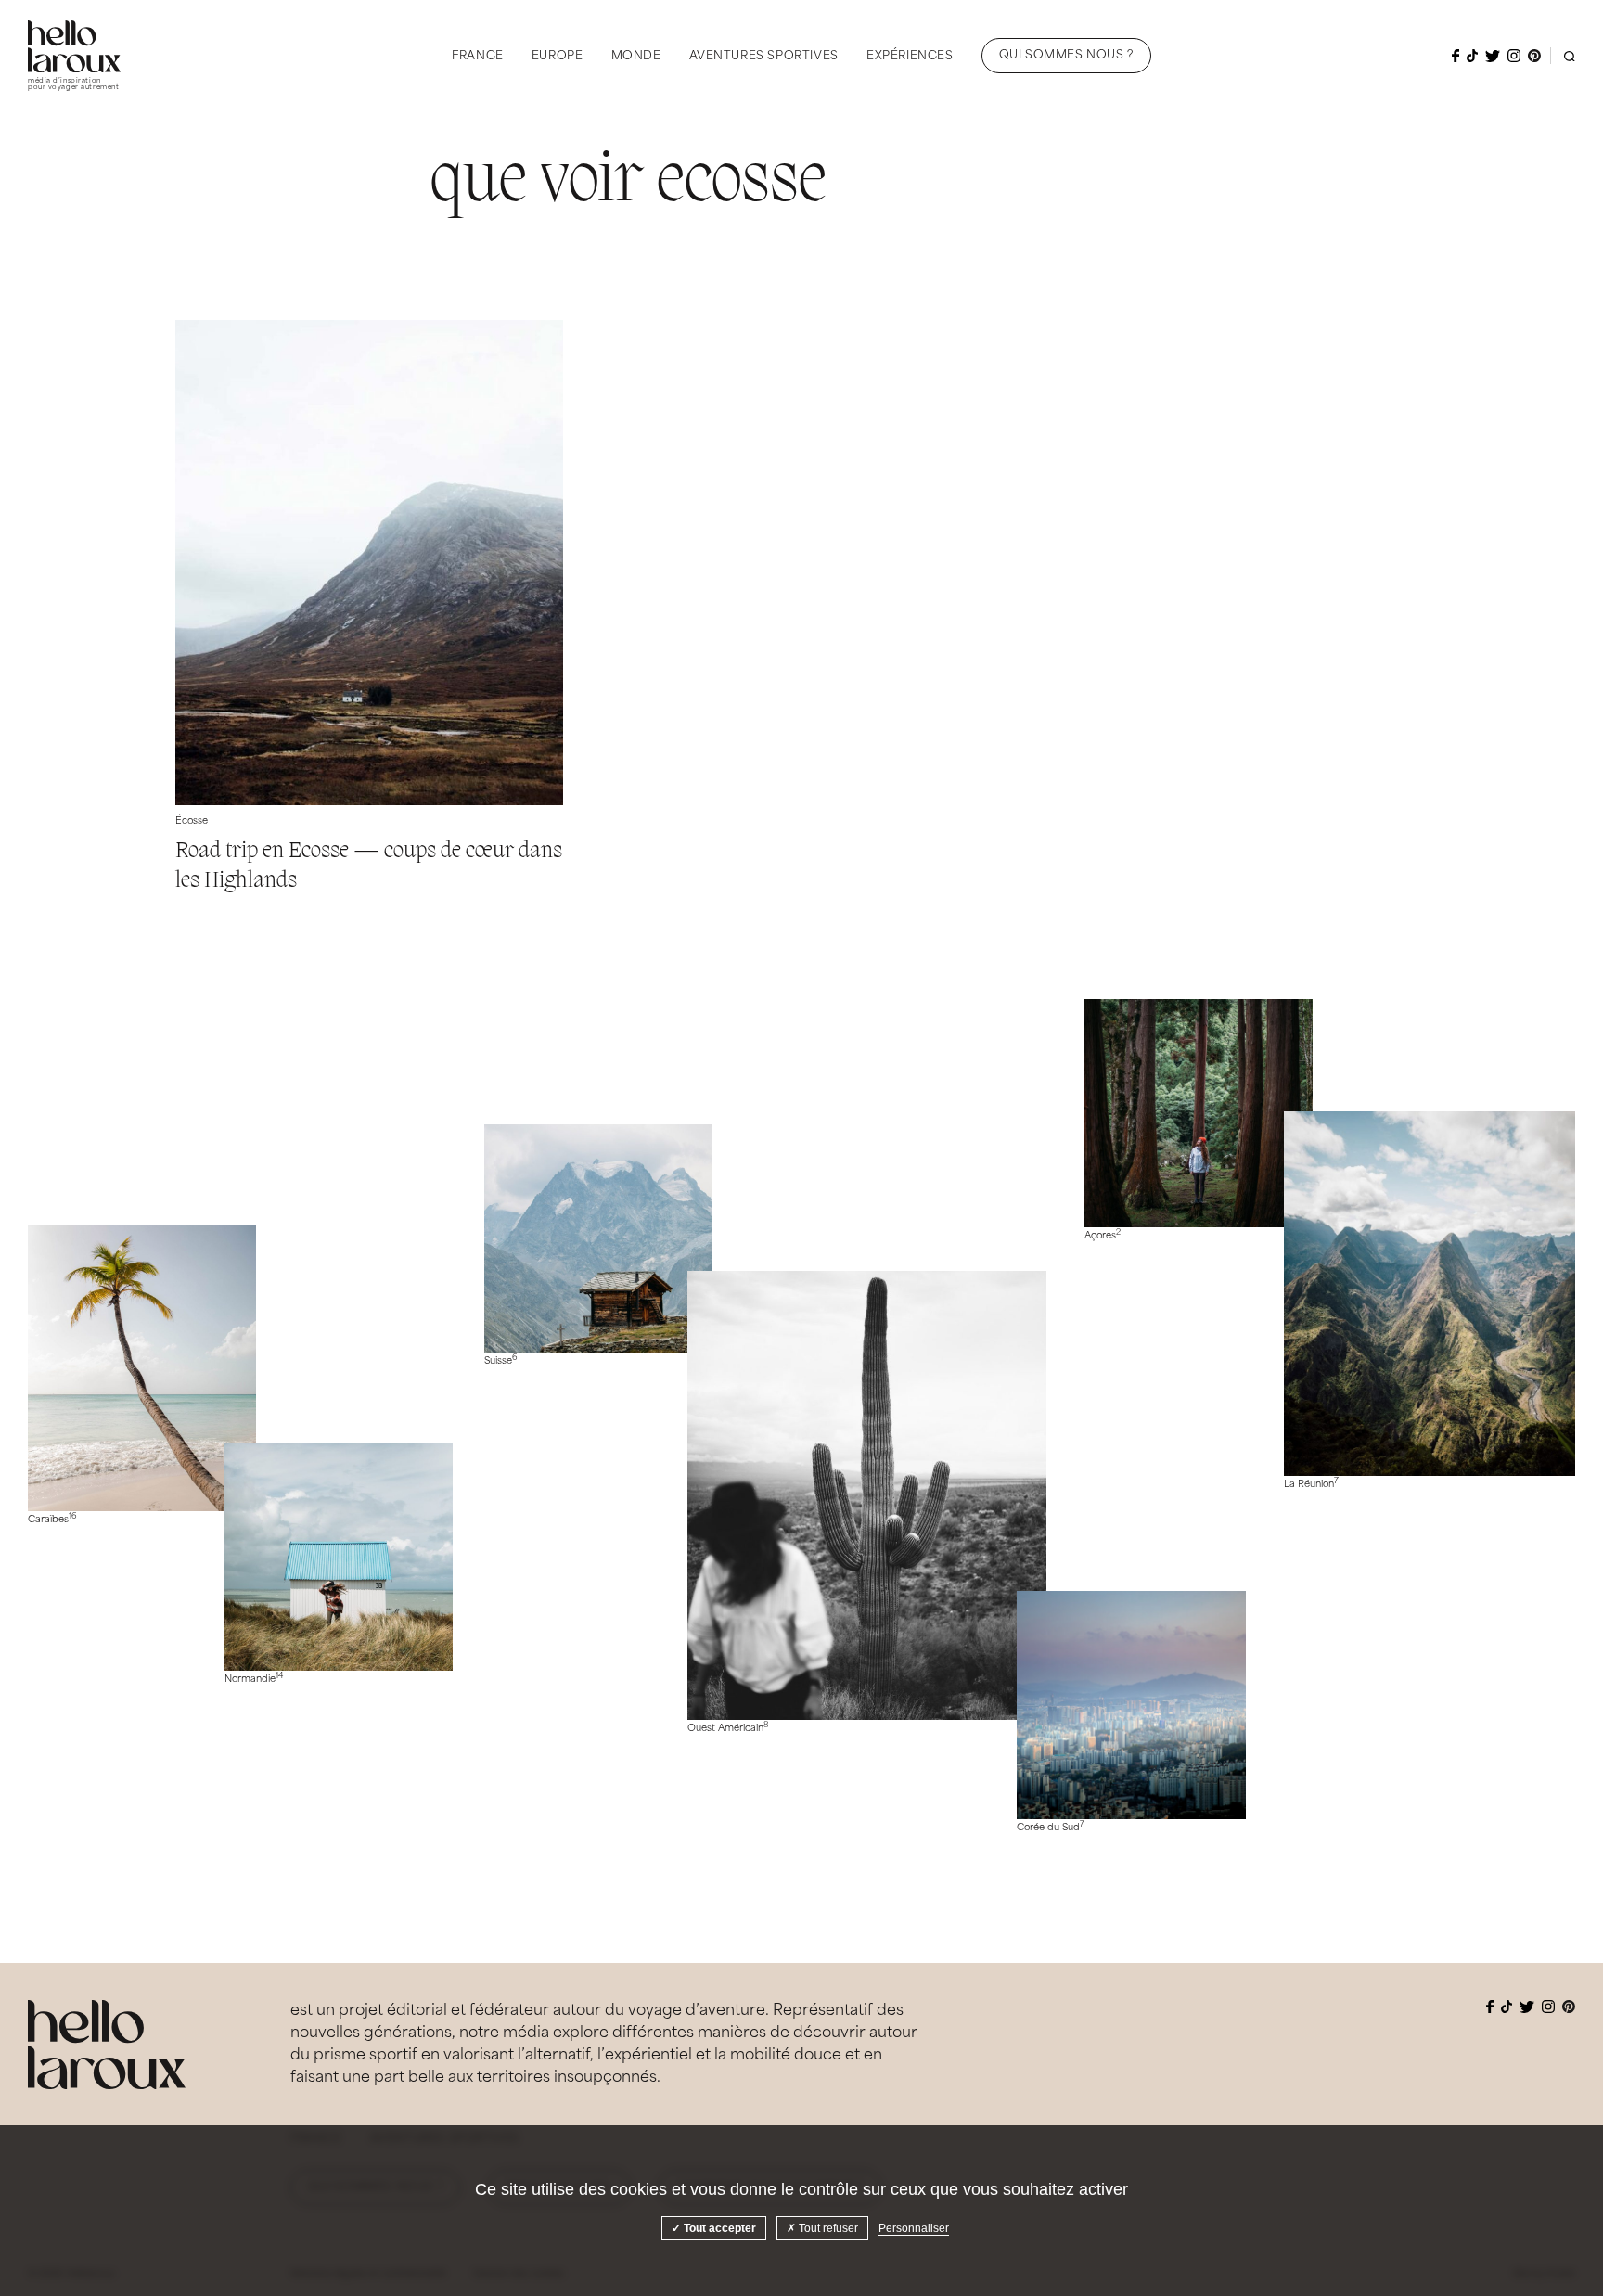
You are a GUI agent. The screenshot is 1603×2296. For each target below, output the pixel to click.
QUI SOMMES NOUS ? (1066, 56)
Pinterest (1534, 56)
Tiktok (1472, 56)
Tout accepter (718, 2228)
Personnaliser (914, 2228)
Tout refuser (827, 2228)
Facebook (1456, 56)
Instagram (1514, 56)
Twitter (1493, 56)
